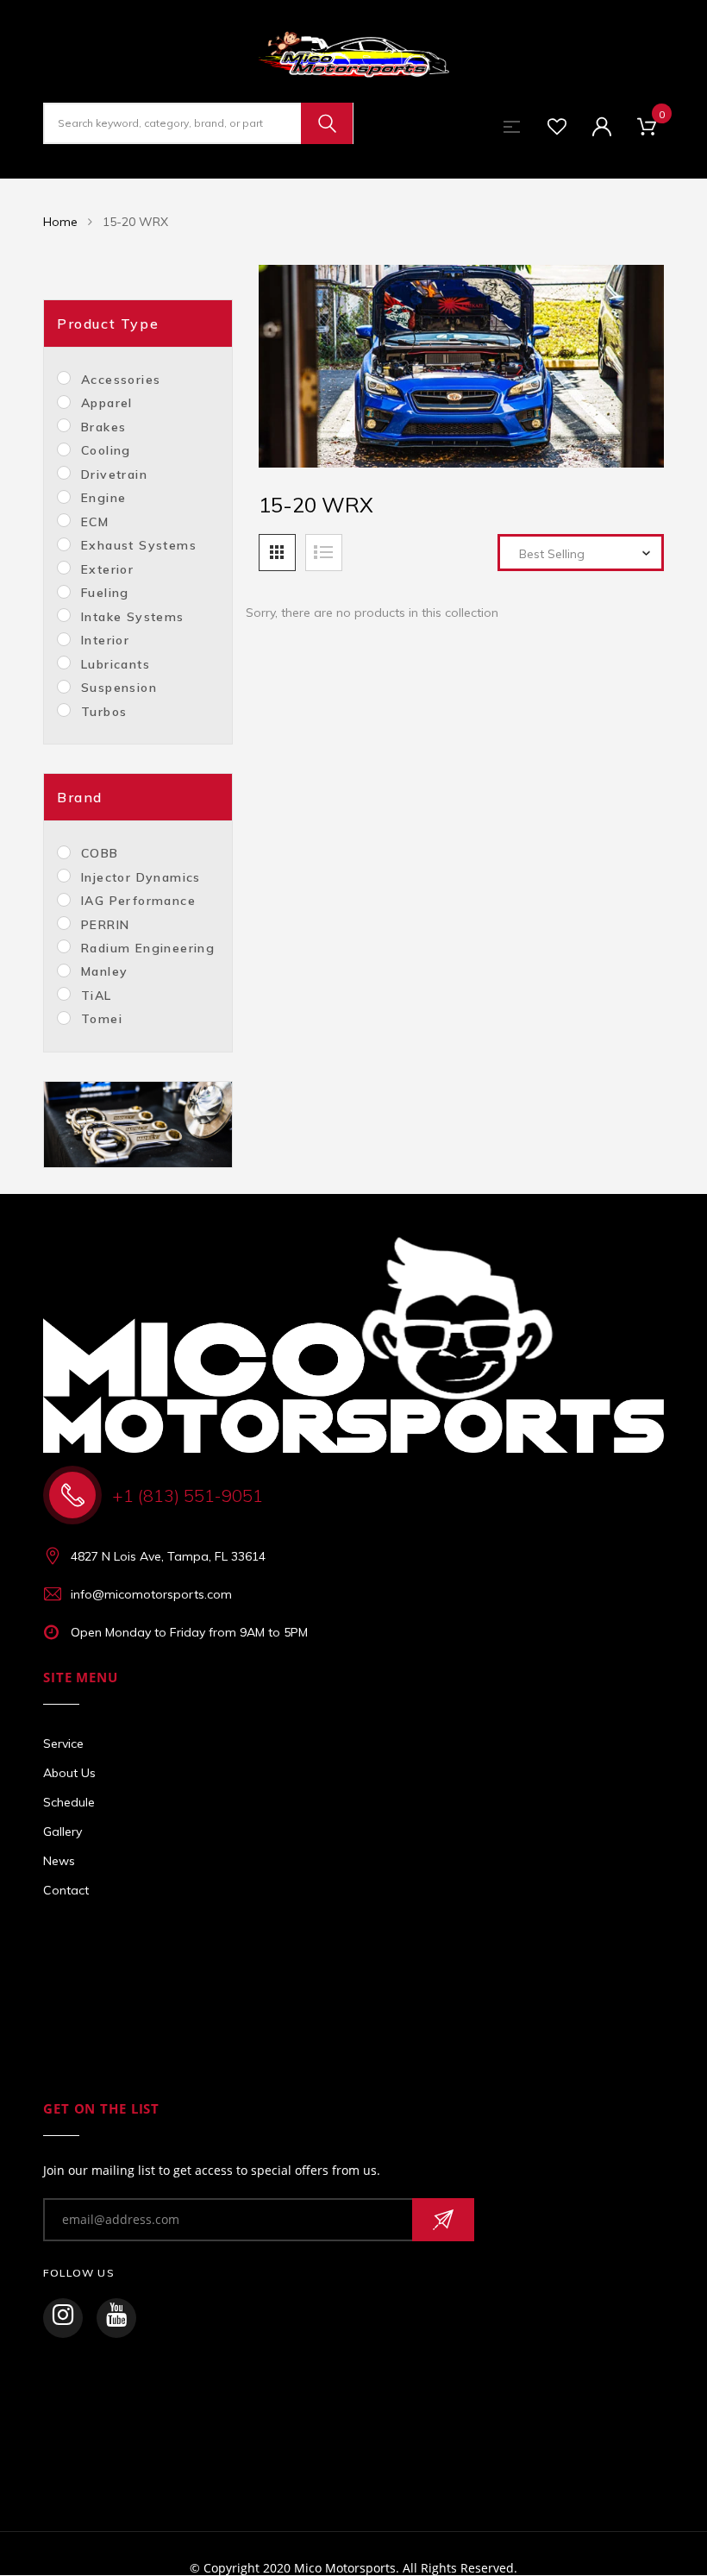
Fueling (105, 593)
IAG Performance (138, 901)
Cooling (106, 450)
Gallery (63, 1831)
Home (60, 222)
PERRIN (105, 925)
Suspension (119, 688)
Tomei (102, 1019)
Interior (105, 640)
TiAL (97, 996)
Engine (103, 498)
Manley (104, 971)
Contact (66, 1890)
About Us (69, 1773)
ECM (95, 522)
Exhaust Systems (139, 545)
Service (63, 1744)
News (59, 1861)
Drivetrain (114, 474)
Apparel (107, 403)
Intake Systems (133, 617)
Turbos (104, 712)
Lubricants (116, 664)
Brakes (103, 427)
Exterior (107, 569)
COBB (100, 853)
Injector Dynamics (141, 877)
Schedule (69, 1802)
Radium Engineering (148, 948)
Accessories (121, 380)
